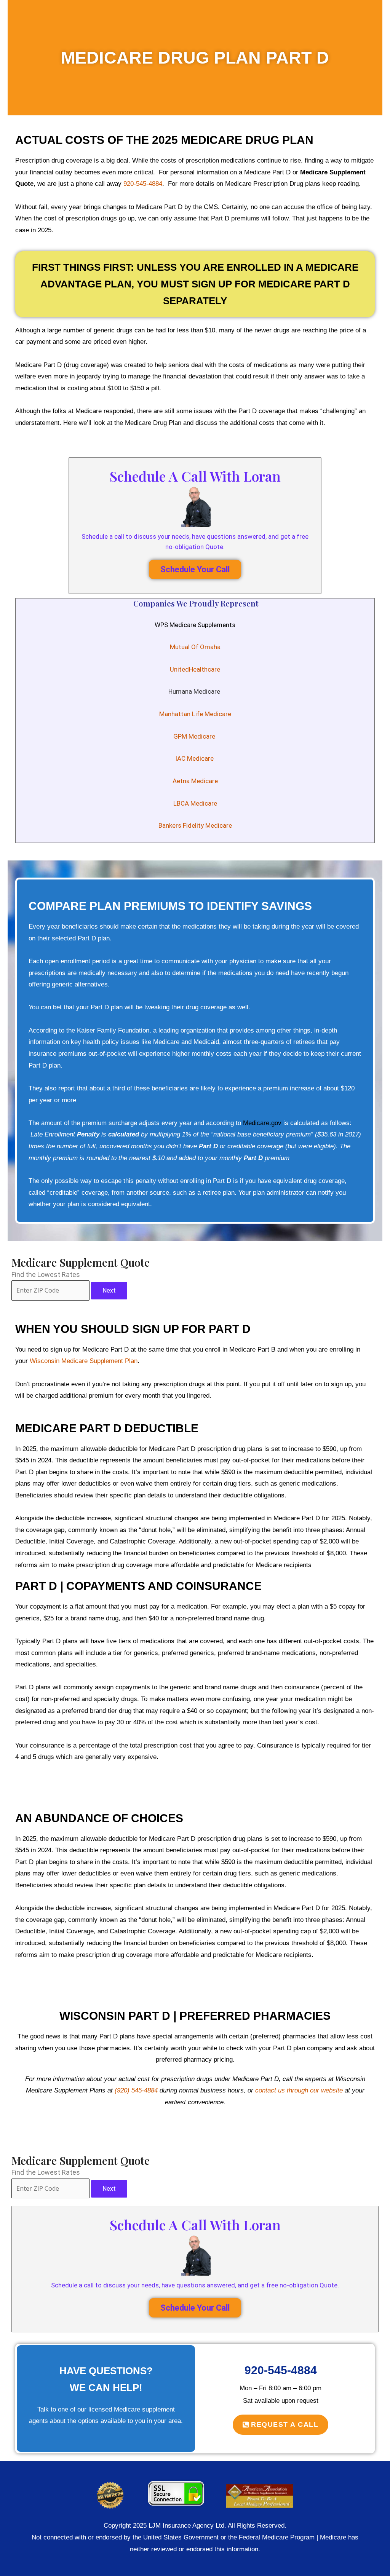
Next (109, 1290)
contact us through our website (299, 2090)
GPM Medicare (195, 736)
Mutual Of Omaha (195, 647)
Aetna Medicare (195, 781)
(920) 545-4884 (136, 2090)
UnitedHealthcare (195, 669)
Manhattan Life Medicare (195, 714)
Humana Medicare (195, 691)
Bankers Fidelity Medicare (195, 825)
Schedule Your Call (195, 569)
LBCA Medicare (195, 803)
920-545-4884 (143, 184)
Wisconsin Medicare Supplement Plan (84, 1361)
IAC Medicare (195, 758)
